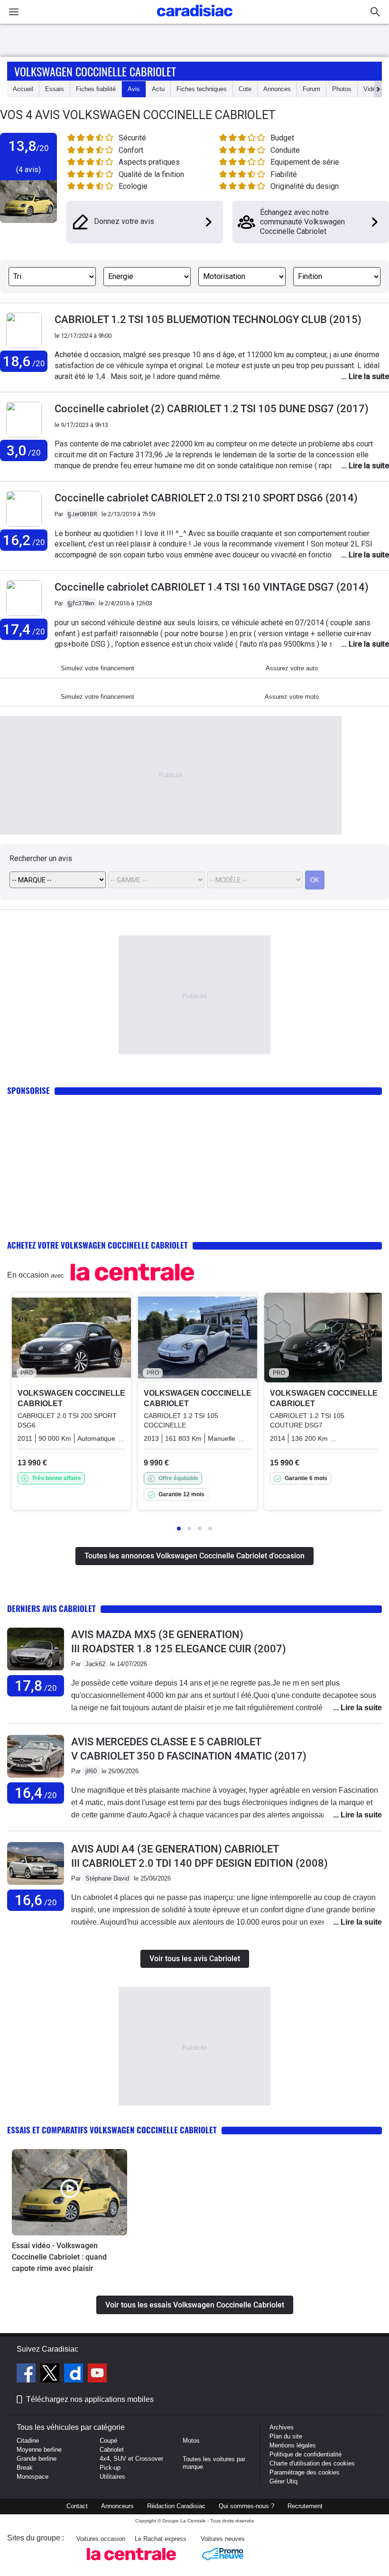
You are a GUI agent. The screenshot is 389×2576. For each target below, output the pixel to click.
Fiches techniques (202, 89)
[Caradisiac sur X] (51, 2374)
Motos (191, 2441)
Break (25, 2468)
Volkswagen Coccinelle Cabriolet (95, 71)
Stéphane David (107, 1878)
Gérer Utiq (283, 2481)
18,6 (24, 361)
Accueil (23, 89)
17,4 (24, 629)
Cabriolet (112, 2450)
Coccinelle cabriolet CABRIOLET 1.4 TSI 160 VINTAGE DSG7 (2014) (212, 587)
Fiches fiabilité (96, 89)
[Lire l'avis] (36, 1671)
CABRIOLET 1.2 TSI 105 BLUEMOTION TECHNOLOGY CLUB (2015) (208, 320)
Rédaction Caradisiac (176, 2506)
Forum (311, 89)
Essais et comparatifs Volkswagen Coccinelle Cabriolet (112, 2130)
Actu (158, 89)
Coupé (108, 2441)
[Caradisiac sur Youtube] (97, 2374)
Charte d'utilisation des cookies (312, 2463)
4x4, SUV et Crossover (131, 2459)
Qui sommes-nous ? (246, 2506)
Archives (282, 2427)
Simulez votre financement (97, 668)
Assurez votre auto (292, 668)
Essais (55, 89)
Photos (342, 89)
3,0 (24, 450)
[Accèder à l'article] (69, 2192)
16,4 (36, 1793)
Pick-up (110, 2468)
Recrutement (305, 2506)
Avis (134, 89)
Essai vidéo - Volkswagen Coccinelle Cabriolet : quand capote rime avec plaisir (59, 2257)
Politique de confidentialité (306, 2454)
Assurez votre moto (292, 697)
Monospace (32, 2477)
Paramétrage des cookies (305, 2472)
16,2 (24, 540)
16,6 (36, 1900)
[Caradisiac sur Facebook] (27, 2374)
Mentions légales (293, 2445)
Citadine (28, 2441)
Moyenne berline (39, 2450)
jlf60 (91, 1771)
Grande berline (37, 2459)
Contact (77, 2506)
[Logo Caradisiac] (195, 19)
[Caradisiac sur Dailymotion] (75, 2374)
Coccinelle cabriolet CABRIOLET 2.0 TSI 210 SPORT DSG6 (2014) (206, 498)
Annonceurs (117, 2506)
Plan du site (286, 2436)
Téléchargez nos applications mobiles (90, 2399)
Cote (245, 89)
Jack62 (95, 1664)
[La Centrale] (131, 2563)
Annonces (277, 89)
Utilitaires (112, 2477)
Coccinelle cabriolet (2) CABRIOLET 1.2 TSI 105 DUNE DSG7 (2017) (212, 409)
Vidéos (373, 89)
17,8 (36, 1686)
